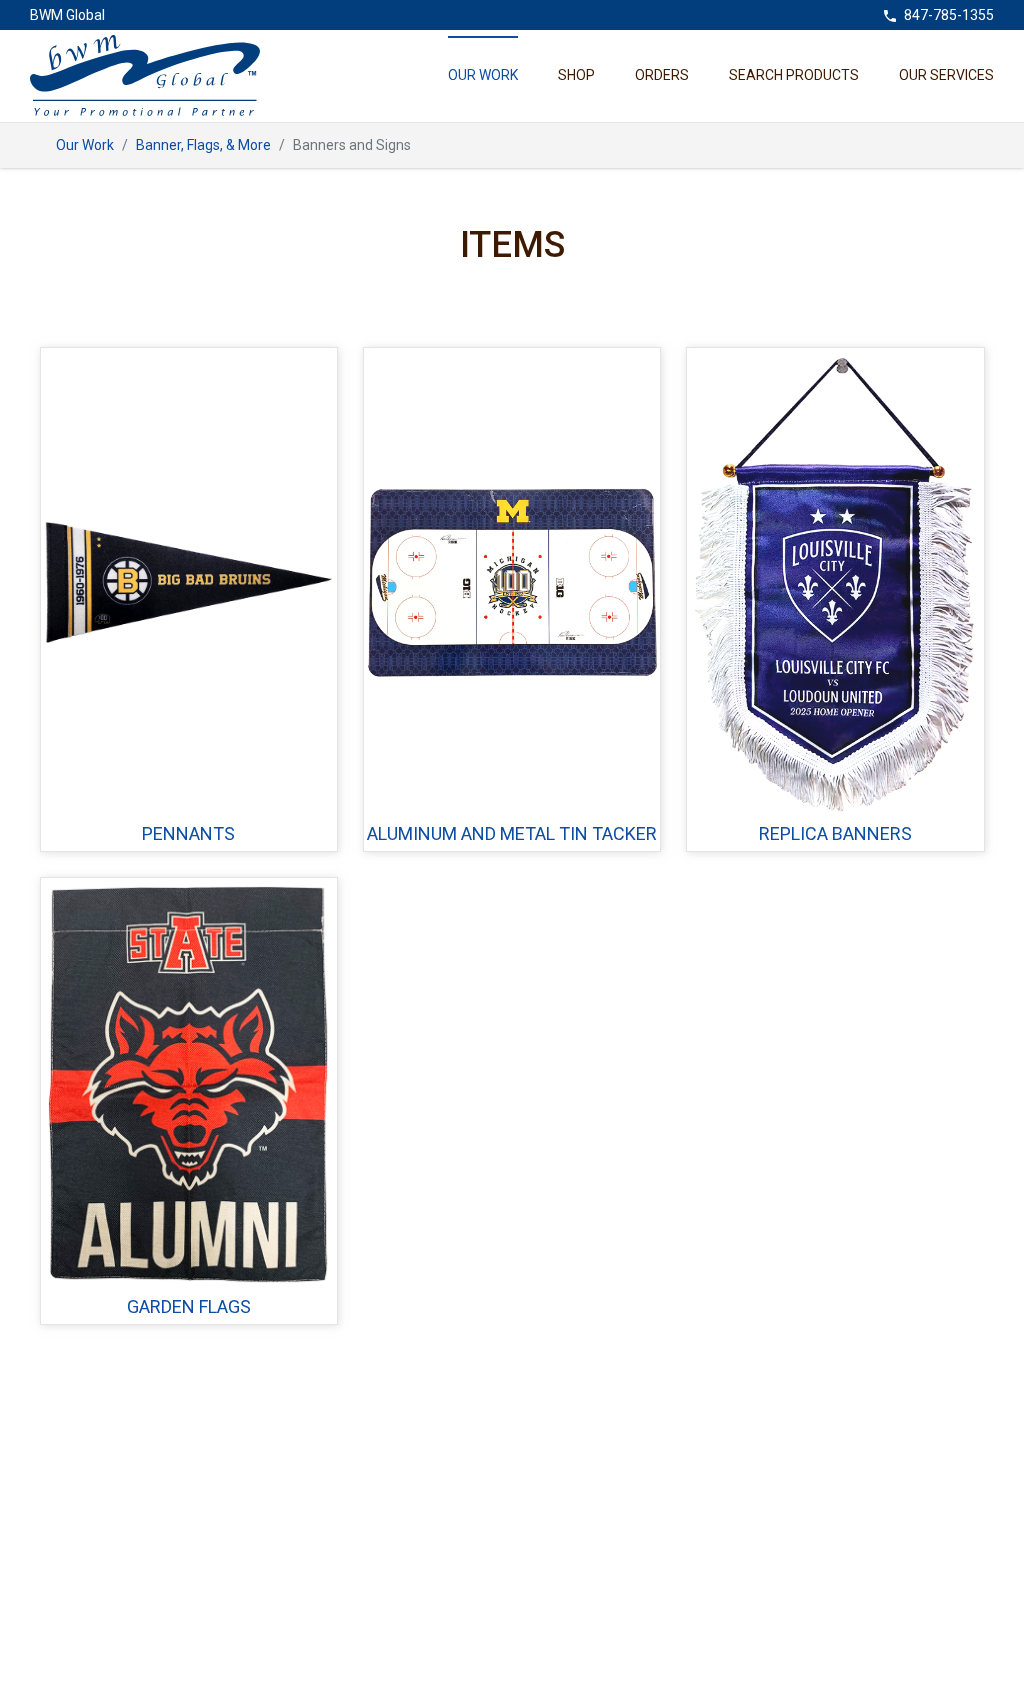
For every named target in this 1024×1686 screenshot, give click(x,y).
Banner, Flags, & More (203, 145)
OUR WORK (483, 75)
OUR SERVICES (946, 75)
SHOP (576, 75)
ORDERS (662, 75)
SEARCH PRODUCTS (794, 75)
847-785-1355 (949, 15)
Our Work (85, 145)
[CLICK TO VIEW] (189, 582)
